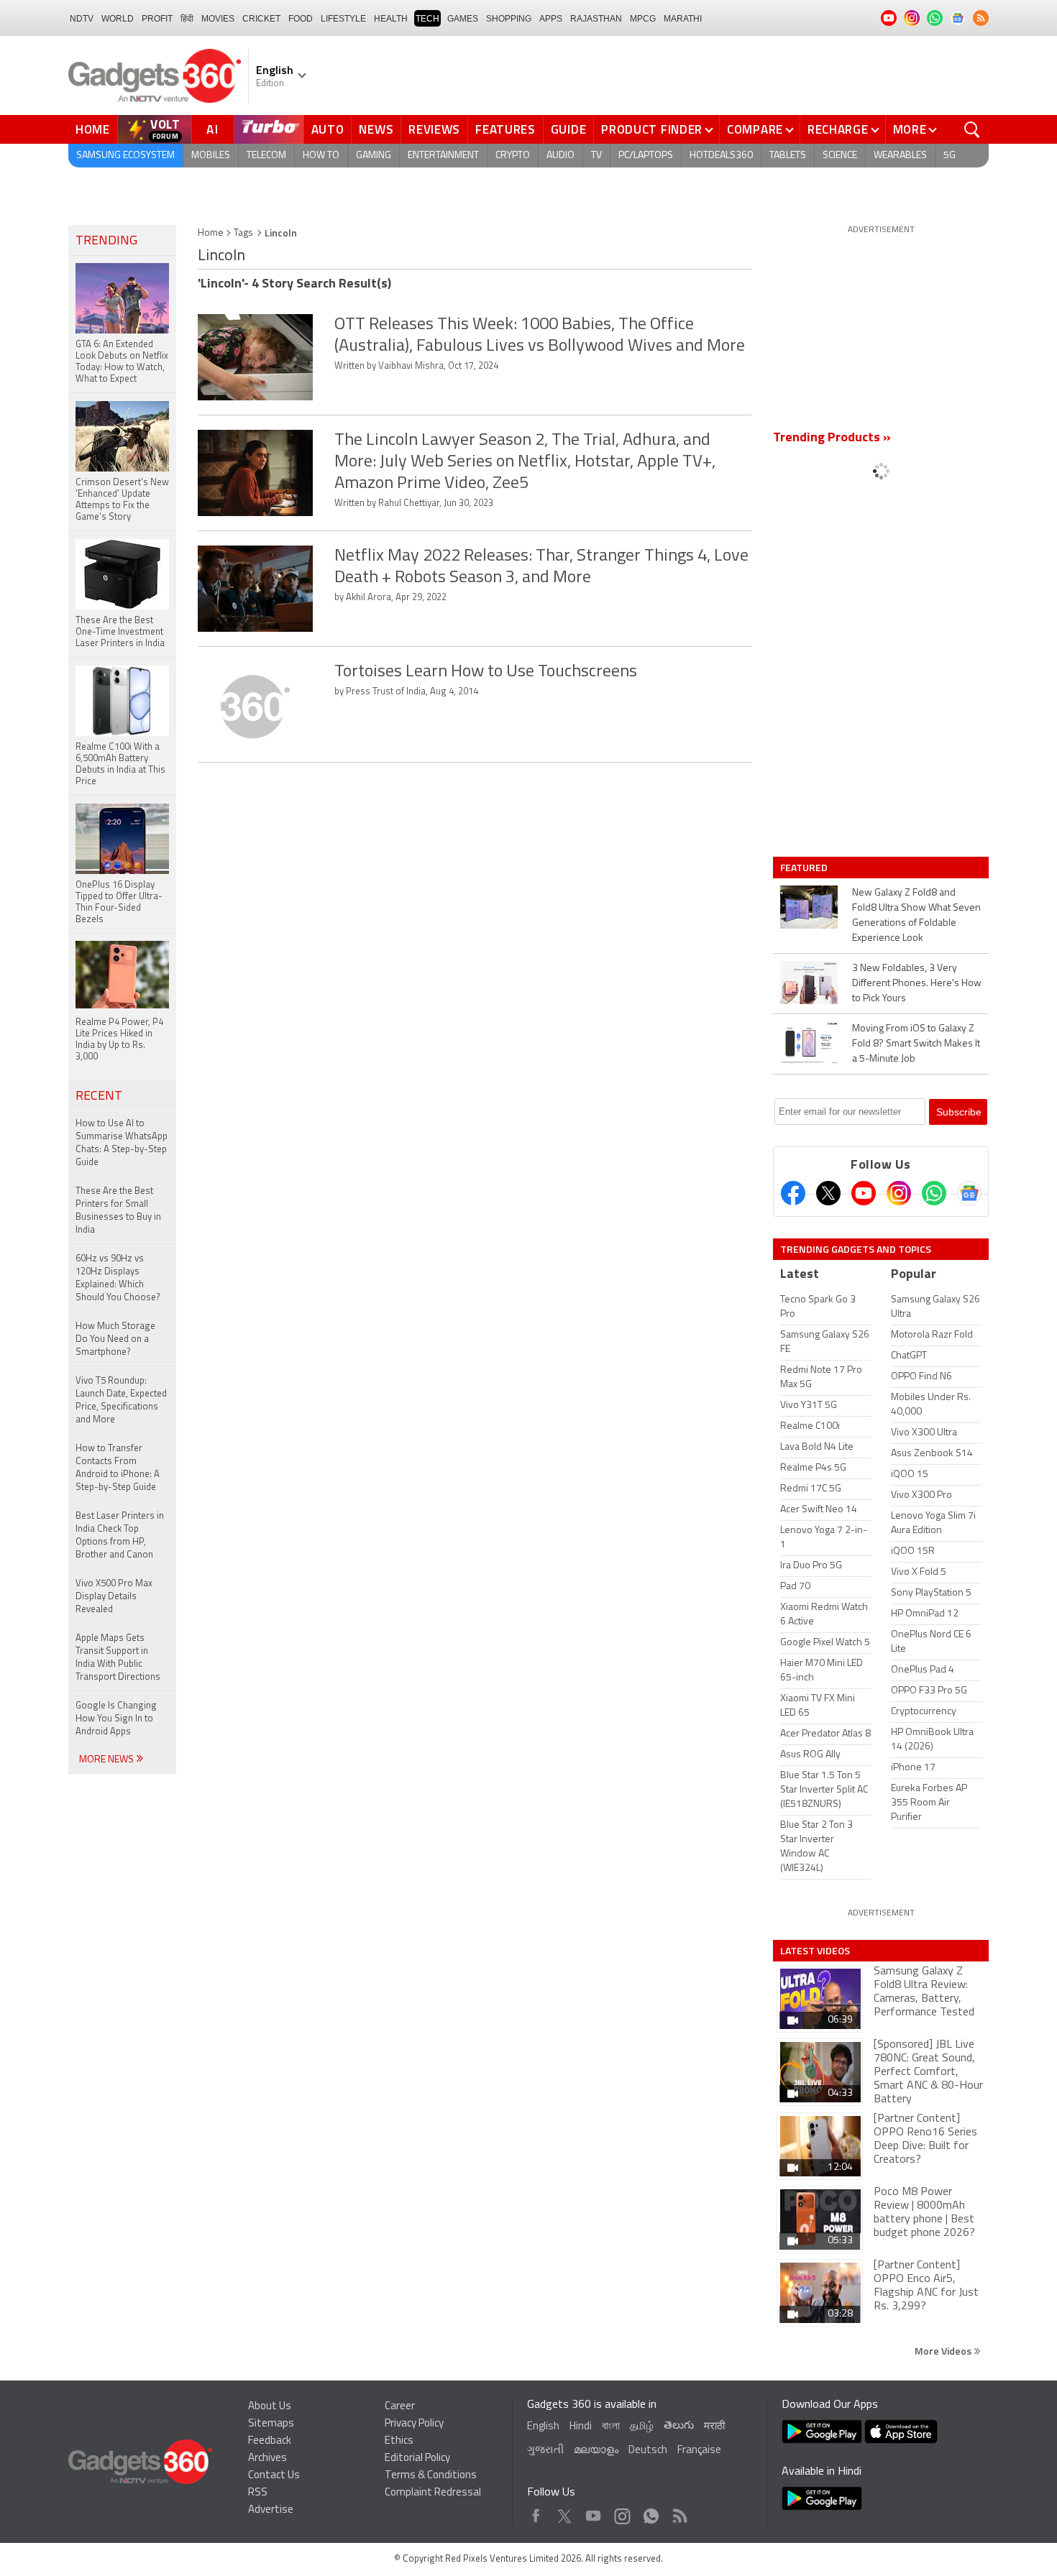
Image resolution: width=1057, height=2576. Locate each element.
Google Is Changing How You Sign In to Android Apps (116, 1719)
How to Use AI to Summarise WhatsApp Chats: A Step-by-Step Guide (122, 1143)
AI (213, 129)
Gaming (374, 156)
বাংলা (611, 2427)
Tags (243, 233)
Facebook (536, 2512)
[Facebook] (793, 1193)
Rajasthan (596, 19)
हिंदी (187, 19)
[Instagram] (899, 1193)
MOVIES (218, 19)
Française (699, 2451)
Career (400, 2407)
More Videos (944, 2351)
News (376, 129)
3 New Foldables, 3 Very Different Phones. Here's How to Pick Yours (917, 984)
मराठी (714, 2427)
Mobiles (211, 156)
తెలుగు (679, 2426)
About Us (270, 2407)
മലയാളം (596, 2451)
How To (321, 156)
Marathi (683, 19)
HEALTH (391, 19)
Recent (99, 1097)
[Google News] (969, 1193)
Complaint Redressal (433, 2493)
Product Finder (652, 129)
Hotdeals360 (721, 156)
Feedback (270, 2441)
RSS (258, 2493)
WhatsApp (651, 2512)
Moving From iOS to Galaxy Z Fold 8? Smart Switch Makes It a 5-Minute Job (916, 1044)
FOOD (301, 19)
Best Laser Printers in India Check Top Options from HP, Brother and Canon (120, 1536)
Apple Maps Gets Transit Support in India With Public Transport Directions (118, 1658)
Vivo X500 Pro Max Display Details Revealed (114, 1597)
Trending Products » (832, 438)
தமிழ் (642, 2427)
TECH (427, 19)
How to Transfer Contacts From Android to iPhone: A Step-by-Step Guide (118, 1468)
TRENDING (106, 241)
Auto (328, 129)
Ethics (399, 2441)
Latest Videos (815, 1951)
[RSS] (981, 18)
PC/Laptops (646, 156)
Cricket (261, 19)
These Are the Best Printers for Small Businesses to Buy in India (118, 1211)
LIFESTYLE (343, 19)
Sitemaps (271, 2424)
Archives (267, 2458)
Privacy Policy (414, 2424)
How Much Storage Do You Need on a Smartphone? (115, 1339)
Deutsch (648, 2451)
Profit (157, 19)
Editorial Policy (417, 2458)
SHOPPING (509, 19)
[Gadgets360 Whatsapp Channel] (934, 1193)
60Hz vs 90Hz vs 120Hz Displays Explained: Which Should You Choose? (118, 1278)
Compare (755, 129)
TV (596, 156)
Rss (679, 2512)
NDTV (82, 19)
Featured (805, 868)
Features (505, 129)
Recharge (838, 129)
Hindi (581, 2427)
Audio (560, 156)
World (118, 19)
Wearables (900, 156)
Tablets (788, 156)
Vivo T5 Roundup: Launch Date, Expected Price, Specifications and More (121, 1400)
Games (463, 19)
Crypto (513, 156)
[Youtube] (864, 1193)
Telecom (266, 156)
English (543, 2427)
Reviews (434, 129)
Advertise (271, 2510)
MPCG (643, 19)
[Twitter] (828, 1193)
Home (93, 129)
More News (107, 1760)
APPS (551, 19)
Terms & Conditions (431, 2476)
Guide (569, 129)
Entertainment (443, 156)
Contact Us (274, 2476)
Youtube (594, 2512)
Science (840, 156)
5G (950, 156)
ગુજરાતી (545, 2451)
